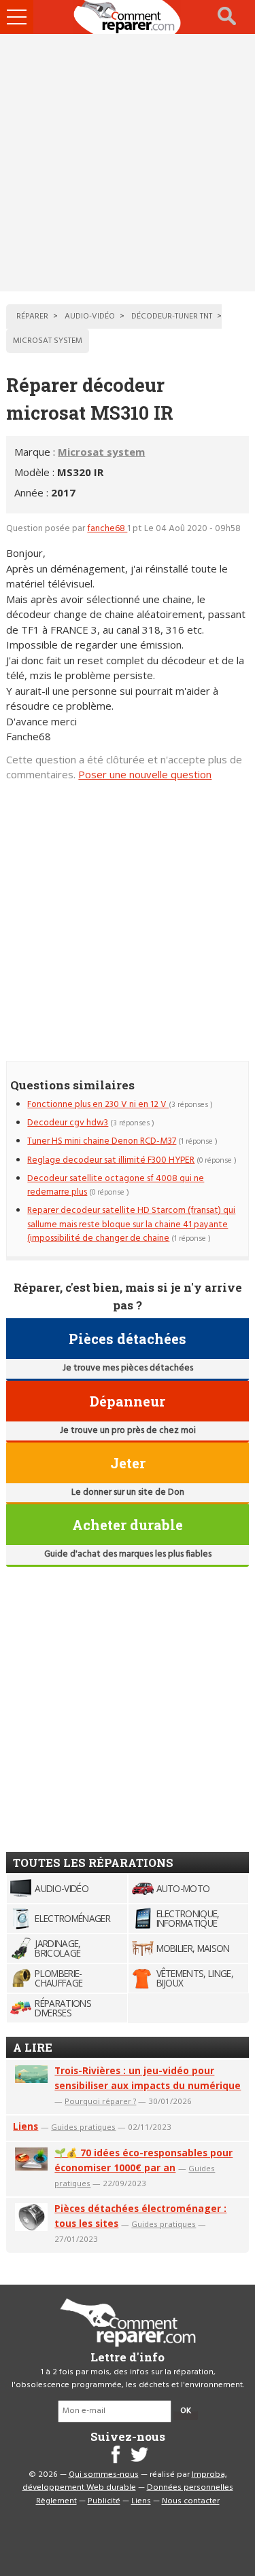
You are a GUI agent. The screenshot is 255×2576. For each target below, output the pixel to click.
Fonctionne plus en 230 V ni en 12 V (98, 1105)
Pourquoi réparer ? (100, 2101)
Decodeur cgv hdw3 (68, 1123)
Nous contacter (191, 2501)
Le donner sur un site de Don (128, 1492)
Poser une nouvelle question (145, 774)
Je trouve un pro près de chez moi (128, 1431)
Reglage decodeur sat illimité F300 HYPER (111, 1160)
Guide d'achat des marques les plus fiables (128, 1554)
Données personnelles (190, 2488)
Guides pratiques (83, 2127)
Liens (26, 2126)
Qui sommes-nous (104, 2475)
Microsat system (101, 452)
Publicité (104, 2501)
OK (186, 2411)
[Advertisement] (128, 163)
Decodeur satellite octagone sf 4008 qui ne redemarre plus (116, 1185)
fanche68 (107, 529)
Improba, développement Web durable (125, 2482)
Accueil (128, 17)
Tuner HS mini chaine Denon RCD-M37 (102, 1141)
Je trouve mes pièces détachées (128, 1368)
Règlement (56, 2501)
